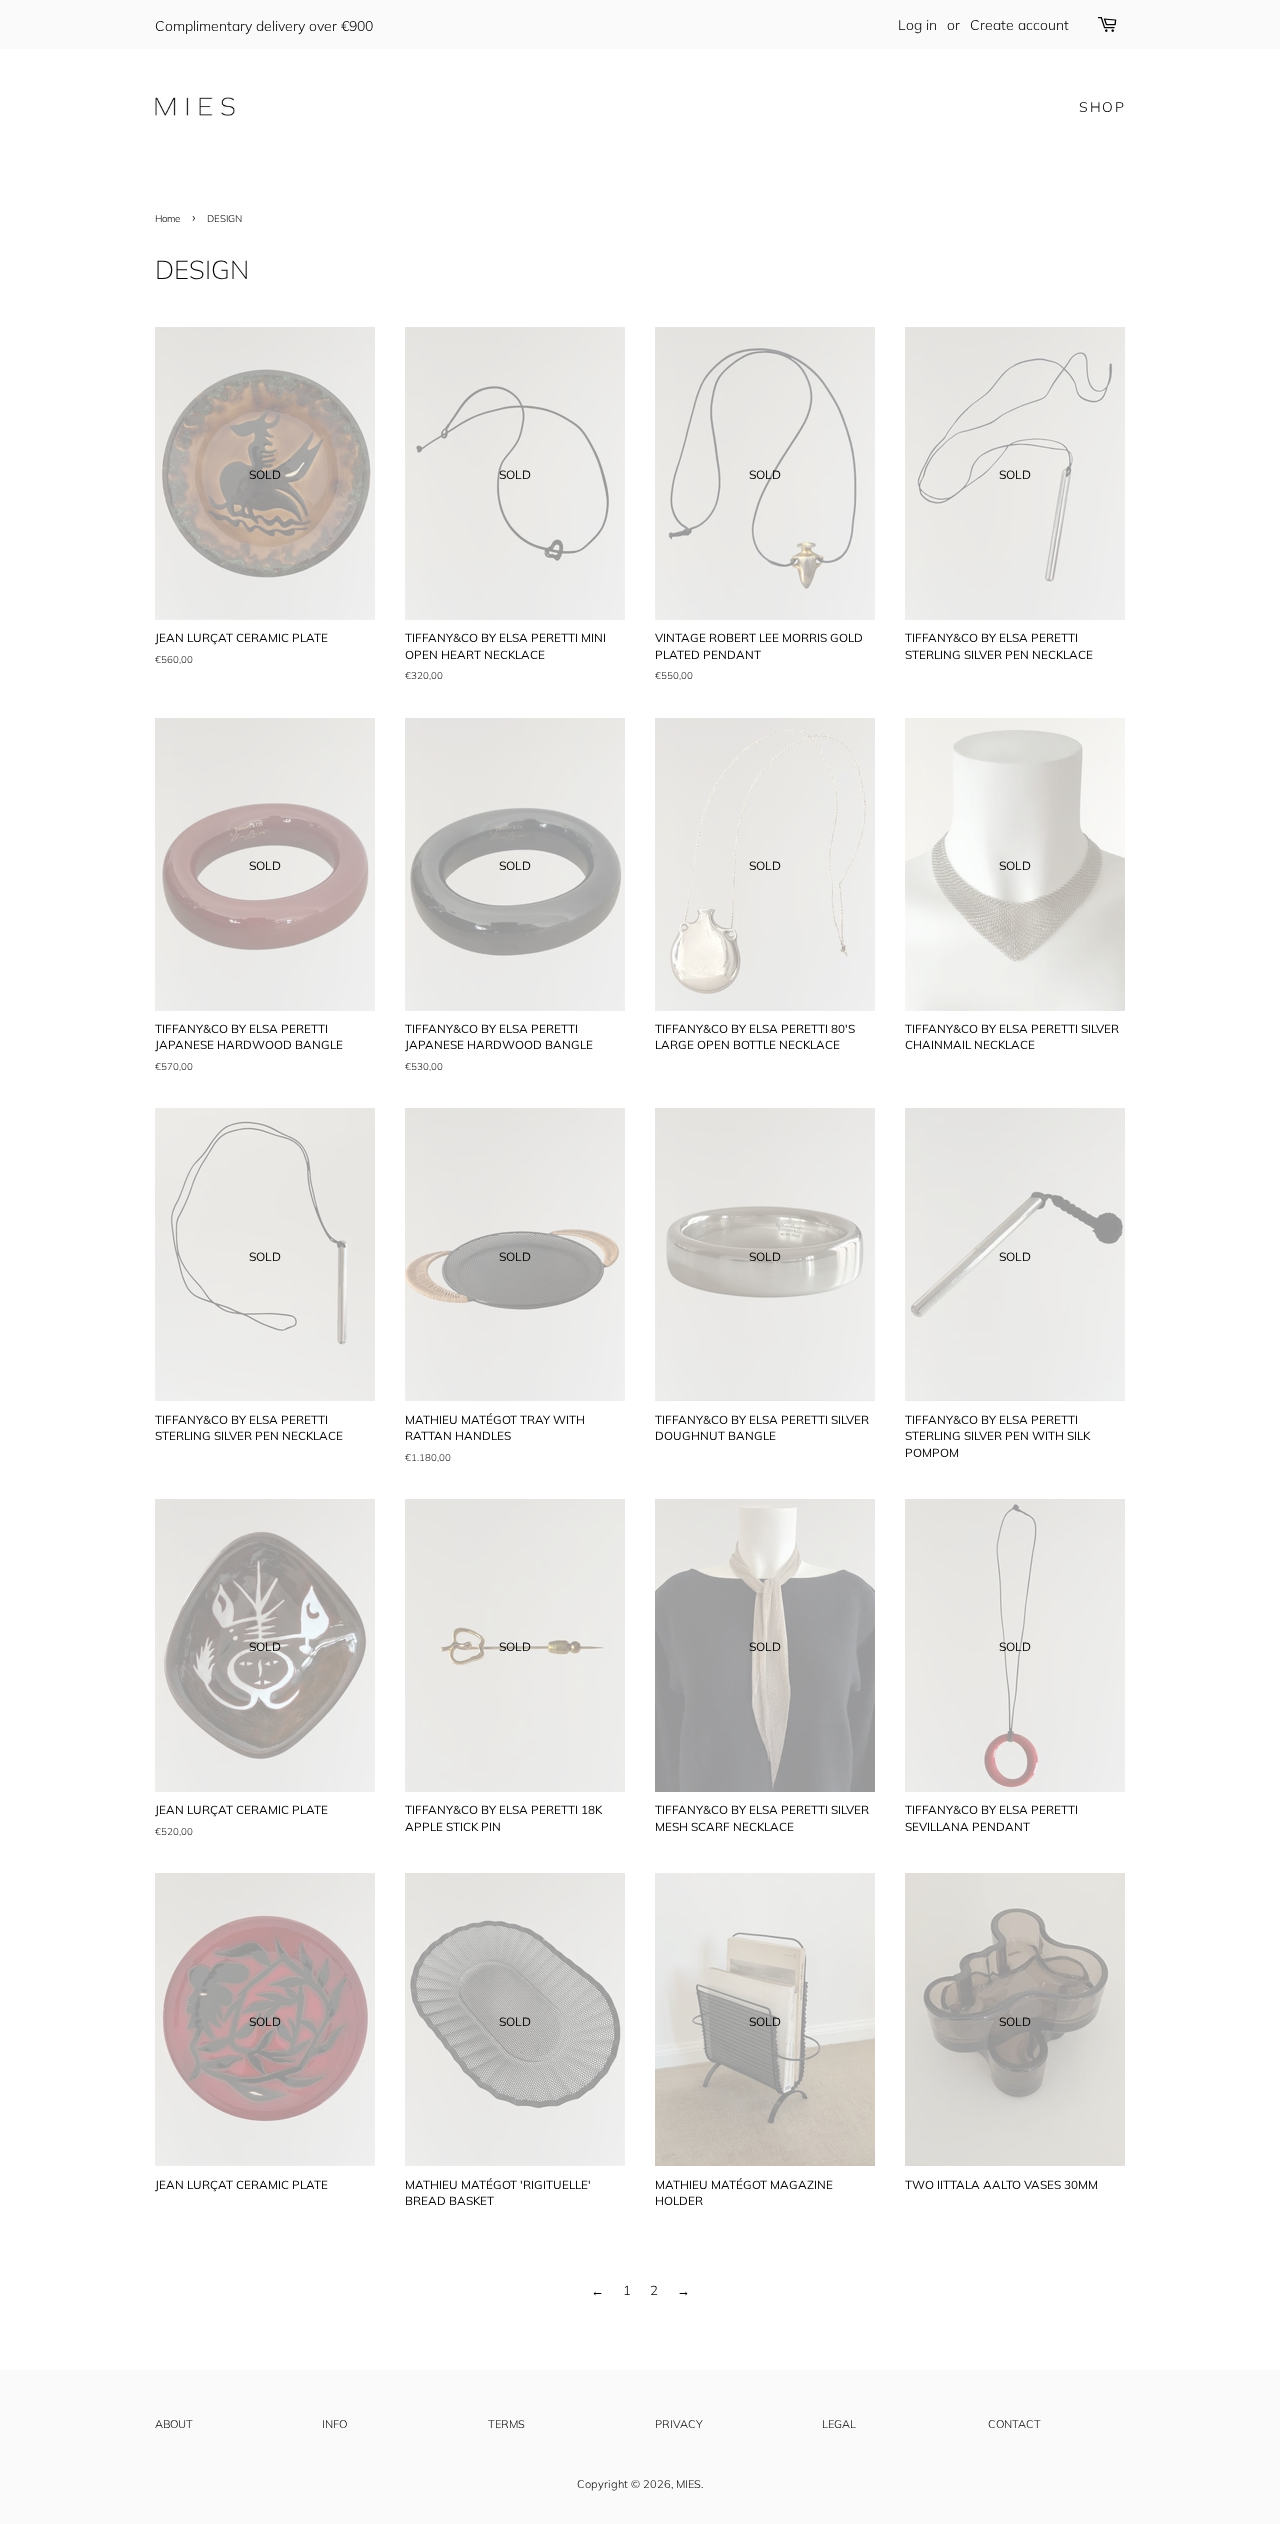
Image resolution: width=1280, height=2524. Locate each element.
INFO (334, 2424)
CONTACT (1014, 2424)
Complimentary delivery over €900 (264, 25)
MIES (688, 2484)
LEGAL (839, 2424)
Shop (1102, 106)
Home (167, 218)
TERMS (506, 2424)
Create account (1019, 24)
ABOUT (174, 2424)
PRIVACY (679, 2424)
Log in (917, 24)
